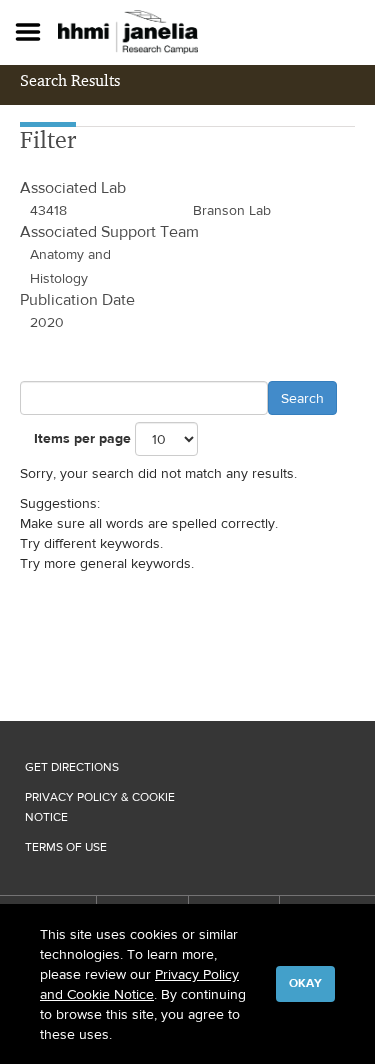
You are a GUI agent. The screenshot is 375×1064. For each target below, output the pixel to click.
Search (302, 398)
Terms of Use (66, 847)
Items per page (82, 438)
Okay (305, 983)
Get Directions (72, 767)
